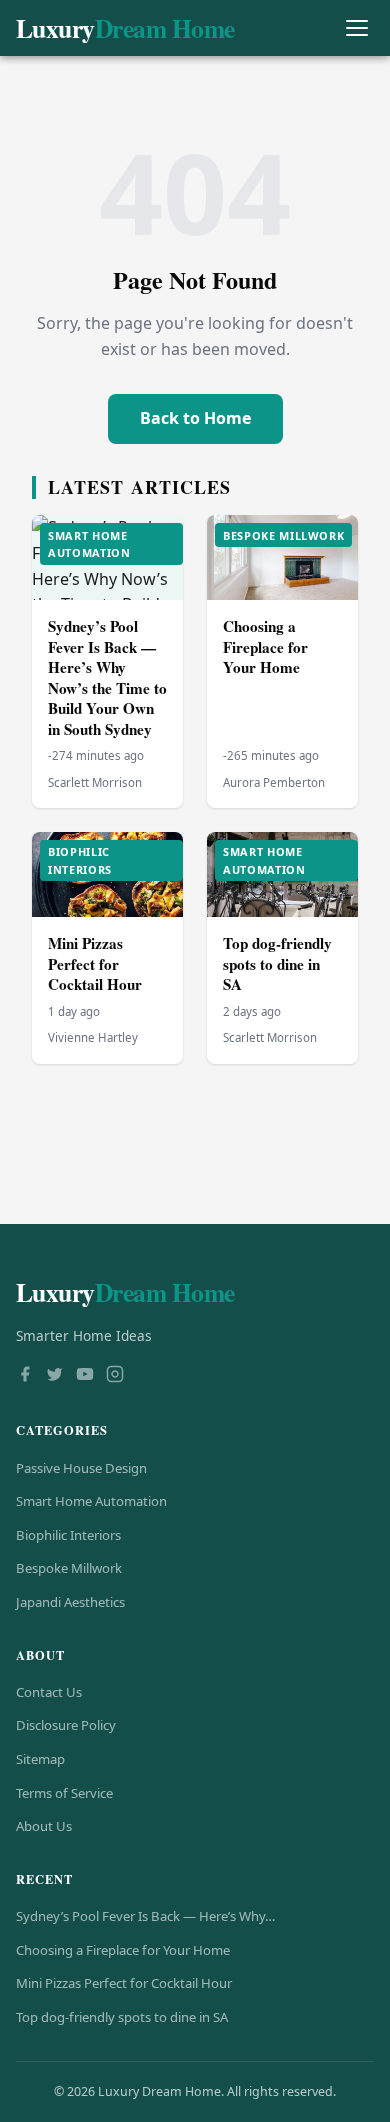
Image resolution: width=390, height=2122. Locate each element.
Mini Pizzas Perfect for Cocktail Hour (95, 963)
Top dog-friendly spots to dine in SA (277, 963)
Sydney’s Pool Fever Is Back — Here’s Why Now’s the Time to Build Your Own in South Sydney (107, 677)
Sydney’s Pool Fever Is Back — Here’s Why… (145, 1916)
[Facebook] (25, 1376)
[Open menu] (356, 28)
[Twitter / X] (55, 1376)
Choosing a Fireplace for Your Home (265, 646)
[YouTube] (85, 1376)
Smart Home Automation (91, 1501)
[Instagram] (115, 1376)
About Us (44, 1826)
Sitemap (40, 1759)
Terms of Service (64, 1793)
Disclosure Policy (66, 1725)
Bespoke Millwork (69, 1568)
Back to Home (195, 418)
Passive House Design (81, 1468)
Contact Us (49, 1692)
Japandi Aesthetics (70, 1602)
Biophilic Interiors (68, 1535)
